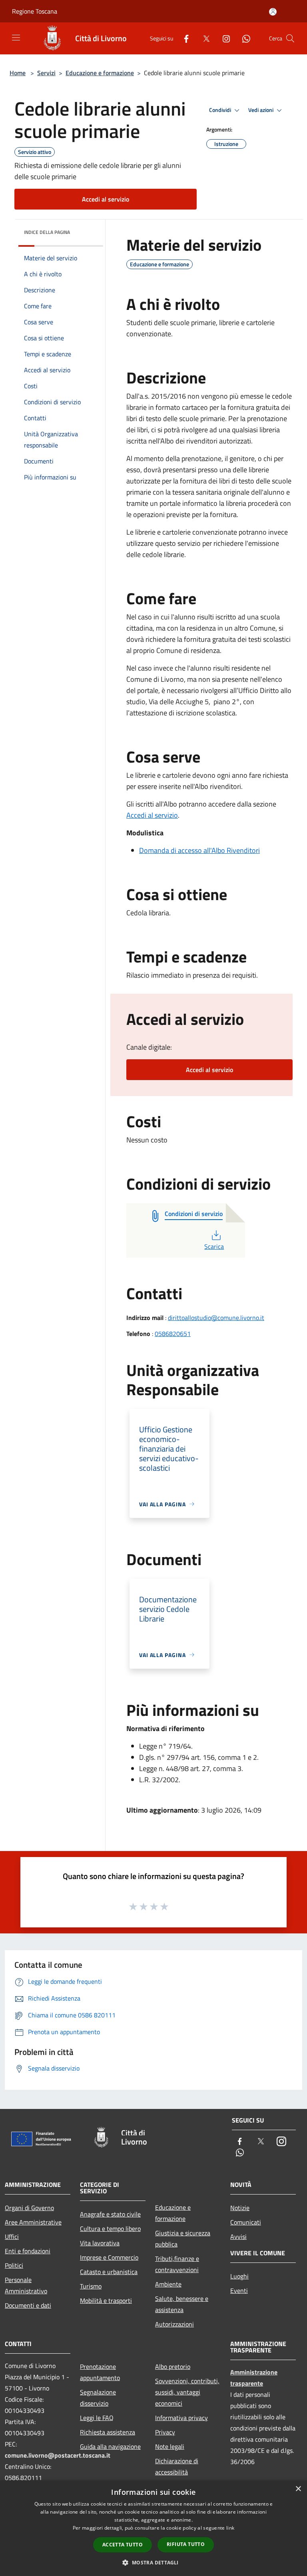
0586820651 (173, 1334)
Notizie (240, 2208)
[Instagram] (223, 38)
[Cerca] (290, 38)
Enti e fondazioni (28, 2251)
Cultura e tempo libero (110, 2229)
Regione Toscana (35, 11)
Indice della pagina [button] (47, 232)
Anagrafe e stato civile (110, 2214)
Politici (14, 2265)
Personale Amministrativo (26, 2285)
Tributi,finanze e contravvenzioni (177, 2264)
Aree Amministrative (33, 2222)
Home (18, 73)
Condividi (221, 110)
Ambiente (168, 2284)
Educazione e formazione (100, 73)
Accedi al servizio (106, 199)
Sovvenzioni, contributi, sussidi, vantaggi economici (187, 2392)
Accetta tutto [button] (123, 2545)
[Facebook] (183, 38)
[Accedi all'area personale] (273, 12)
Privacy (165, 2432)
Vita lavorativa (100, 2243)
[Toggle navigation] (16, 38)
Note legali (170, 2446)
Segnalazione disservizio (98, 2398)
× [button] (298, 2489)
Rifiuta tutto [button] (186, 2544)
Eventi (239, 2290)
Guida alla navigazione (110, 2446)
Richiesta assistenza (108, 2432)
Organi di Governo (29, 2208)
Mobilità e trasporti (106, 2300)
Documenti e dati (28, 2305)
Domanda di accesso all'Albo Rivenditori (199, 850)
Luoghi (239, 2276)
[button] (153, 2562)
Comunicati (246, 2222)
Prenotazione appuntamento (100, 2372)
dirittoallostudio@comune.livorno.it (216, 1318)
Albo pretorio (173, 2366)
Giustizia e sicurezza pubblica (183, 2239)
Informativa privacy (181, 2418)
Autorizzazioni (174, 2324)
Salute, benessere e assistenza (182, 2304)
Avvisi (238, 2237)
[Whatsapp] (243, 38)
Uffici (12, 2237)
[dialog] (153, 2528)
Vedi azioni (261, 110)
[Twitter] (203, 38)
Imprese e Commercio (109, 2257)
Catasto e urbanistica (109, 2272)
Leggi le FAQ (97, 2418)
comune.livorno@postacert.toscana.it (58, 2455)
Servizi (46, 73)
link (230, 2528)
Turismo (91, 2286)
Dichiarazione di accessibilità (177, 2466)
